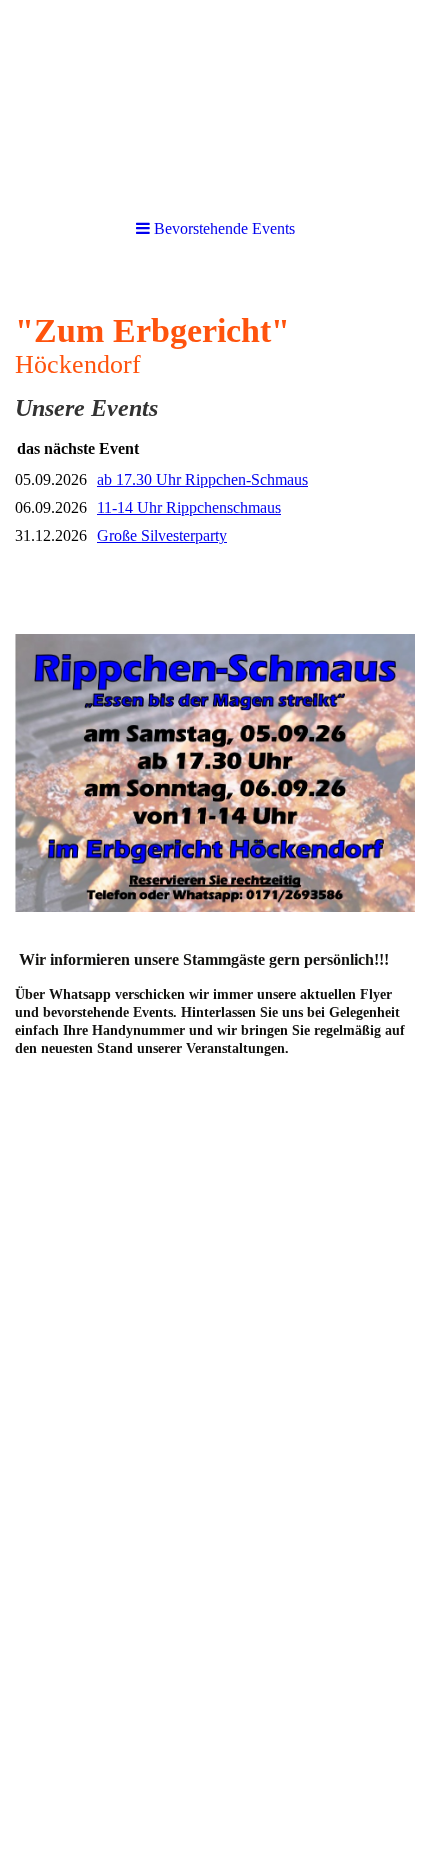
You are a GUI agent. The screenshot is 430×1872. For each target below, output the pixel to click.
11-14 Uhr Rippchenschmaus (189, 507)
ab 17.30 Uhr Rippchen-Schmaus (202, 479)
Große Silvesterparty (162, 535)
